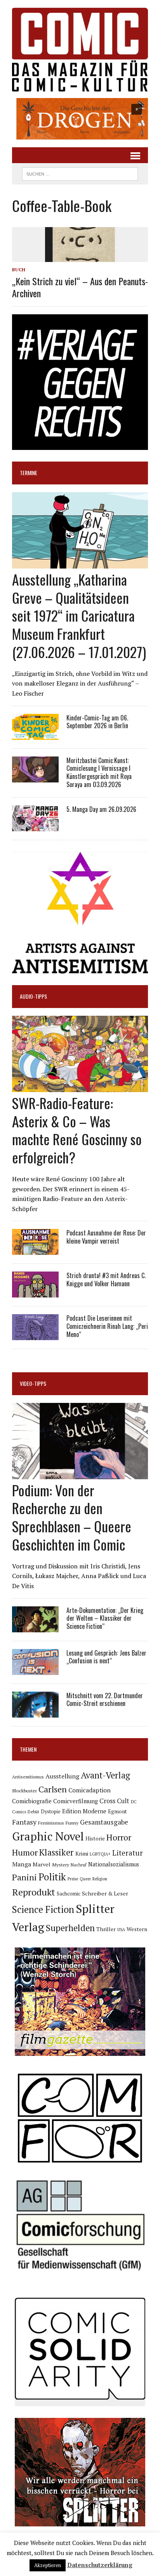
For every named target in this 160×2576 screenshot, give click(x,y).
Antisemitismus (28, 1777)
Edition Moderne (84, 1811)
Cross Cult (114, 1801)
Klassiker (57, 1852)
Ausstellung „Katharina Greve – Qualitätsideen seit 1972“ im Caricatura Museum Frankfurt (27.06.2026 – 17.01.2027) (79, 615)
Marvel (42, 1864)
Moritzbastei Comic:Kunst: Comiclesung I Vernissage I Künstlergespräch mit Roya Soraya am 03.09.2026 (99, 772)
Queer (85, 1879)
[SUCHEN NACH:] (80, 173)
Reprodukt (34, 1892)
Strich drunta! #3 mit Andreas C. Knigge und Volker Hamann (106, 1279)
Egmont (117, 1811)
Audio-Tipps (33, 996)
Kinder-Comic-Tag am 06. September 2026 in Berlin (97, 722)
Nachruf (79, 1865)
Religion (100, 1879)
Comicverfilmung (76, 1801)
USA (121, 1930)
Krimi (82, 1853)
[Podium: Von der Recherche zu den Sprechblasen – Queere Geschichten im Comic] (80, 1474)
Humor (25, 1852)
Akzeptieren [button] (48, 2565)
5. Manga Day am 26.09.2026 (101, 809)
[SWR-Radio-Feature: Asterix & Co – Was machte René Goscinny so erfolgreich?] (80, 1087)
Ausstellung (62, 1776)
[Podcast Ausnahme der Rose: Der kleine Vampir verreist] (35, 1250)
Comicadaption (90, 1790)
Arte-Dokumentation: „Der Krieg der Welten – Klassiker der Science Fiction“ (105, 1618)
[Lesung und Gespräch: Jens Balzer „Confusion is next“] (35, 1670)
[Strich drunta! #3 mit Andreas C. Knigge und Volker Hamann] (35, 1292)
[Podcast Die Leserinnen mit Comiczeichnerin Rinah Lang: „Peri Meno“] (35, 1335)
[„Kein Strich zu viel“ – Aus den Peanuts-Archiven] (80, 257)
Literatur (128, 1853)
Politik (52, 1877)
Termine (29, 473)
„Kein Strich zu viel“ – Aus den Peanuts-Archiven (80, 287)
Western (137, 1929)
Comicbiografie (32, 1801)
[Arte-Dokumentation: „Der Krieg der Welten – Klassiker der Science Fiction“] (35, 1627)
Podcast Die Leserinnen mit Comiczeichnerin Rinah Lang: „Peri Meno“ (107, 1326)
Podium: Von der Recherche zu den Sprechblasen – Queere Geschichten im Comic (72, 1517)
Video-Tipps (33, 1383)
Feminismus (51, 1823)
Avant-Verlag (105, 1775)
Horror (119, 1837)
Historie (95, 1839)
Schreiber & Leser (105, 1893)
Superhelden (70, 1928)
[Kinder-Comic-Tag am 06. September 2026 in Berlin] (35, 734)
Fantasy (24, 1822)
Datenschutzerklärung (100, 2565)
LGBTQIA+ (100, 1854)
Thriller (106, 1929)
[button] (80, 119)
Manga (22, 1864)
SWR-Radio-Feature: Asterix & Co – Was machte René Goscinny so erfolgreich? (77, 1130)
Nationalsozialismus (114, 1864)
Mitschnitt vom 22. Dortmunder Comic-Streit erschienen (105, 1700)
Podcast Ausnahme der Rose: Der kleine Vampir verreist (106, 1237)
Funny (72, 1823)
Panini (24, 1877)
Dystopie (51, 1812)
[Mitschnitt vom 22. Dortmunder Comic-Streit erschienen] (35, 1712)
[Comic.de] (80, 50)
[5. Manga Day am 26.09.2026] (35, 826)
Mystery (61, 1864)
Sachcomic (69, 1894)
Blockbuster (24, 1790)
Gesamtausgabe (104, 1822)
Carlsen (53, 1789)
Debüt (33, 1812)
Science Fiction (43, 1909)
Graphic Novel (48, 1836)
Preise (73, 1879)
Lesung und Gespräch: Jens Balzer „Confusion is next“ (106, 1657)
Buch (19, 270)
